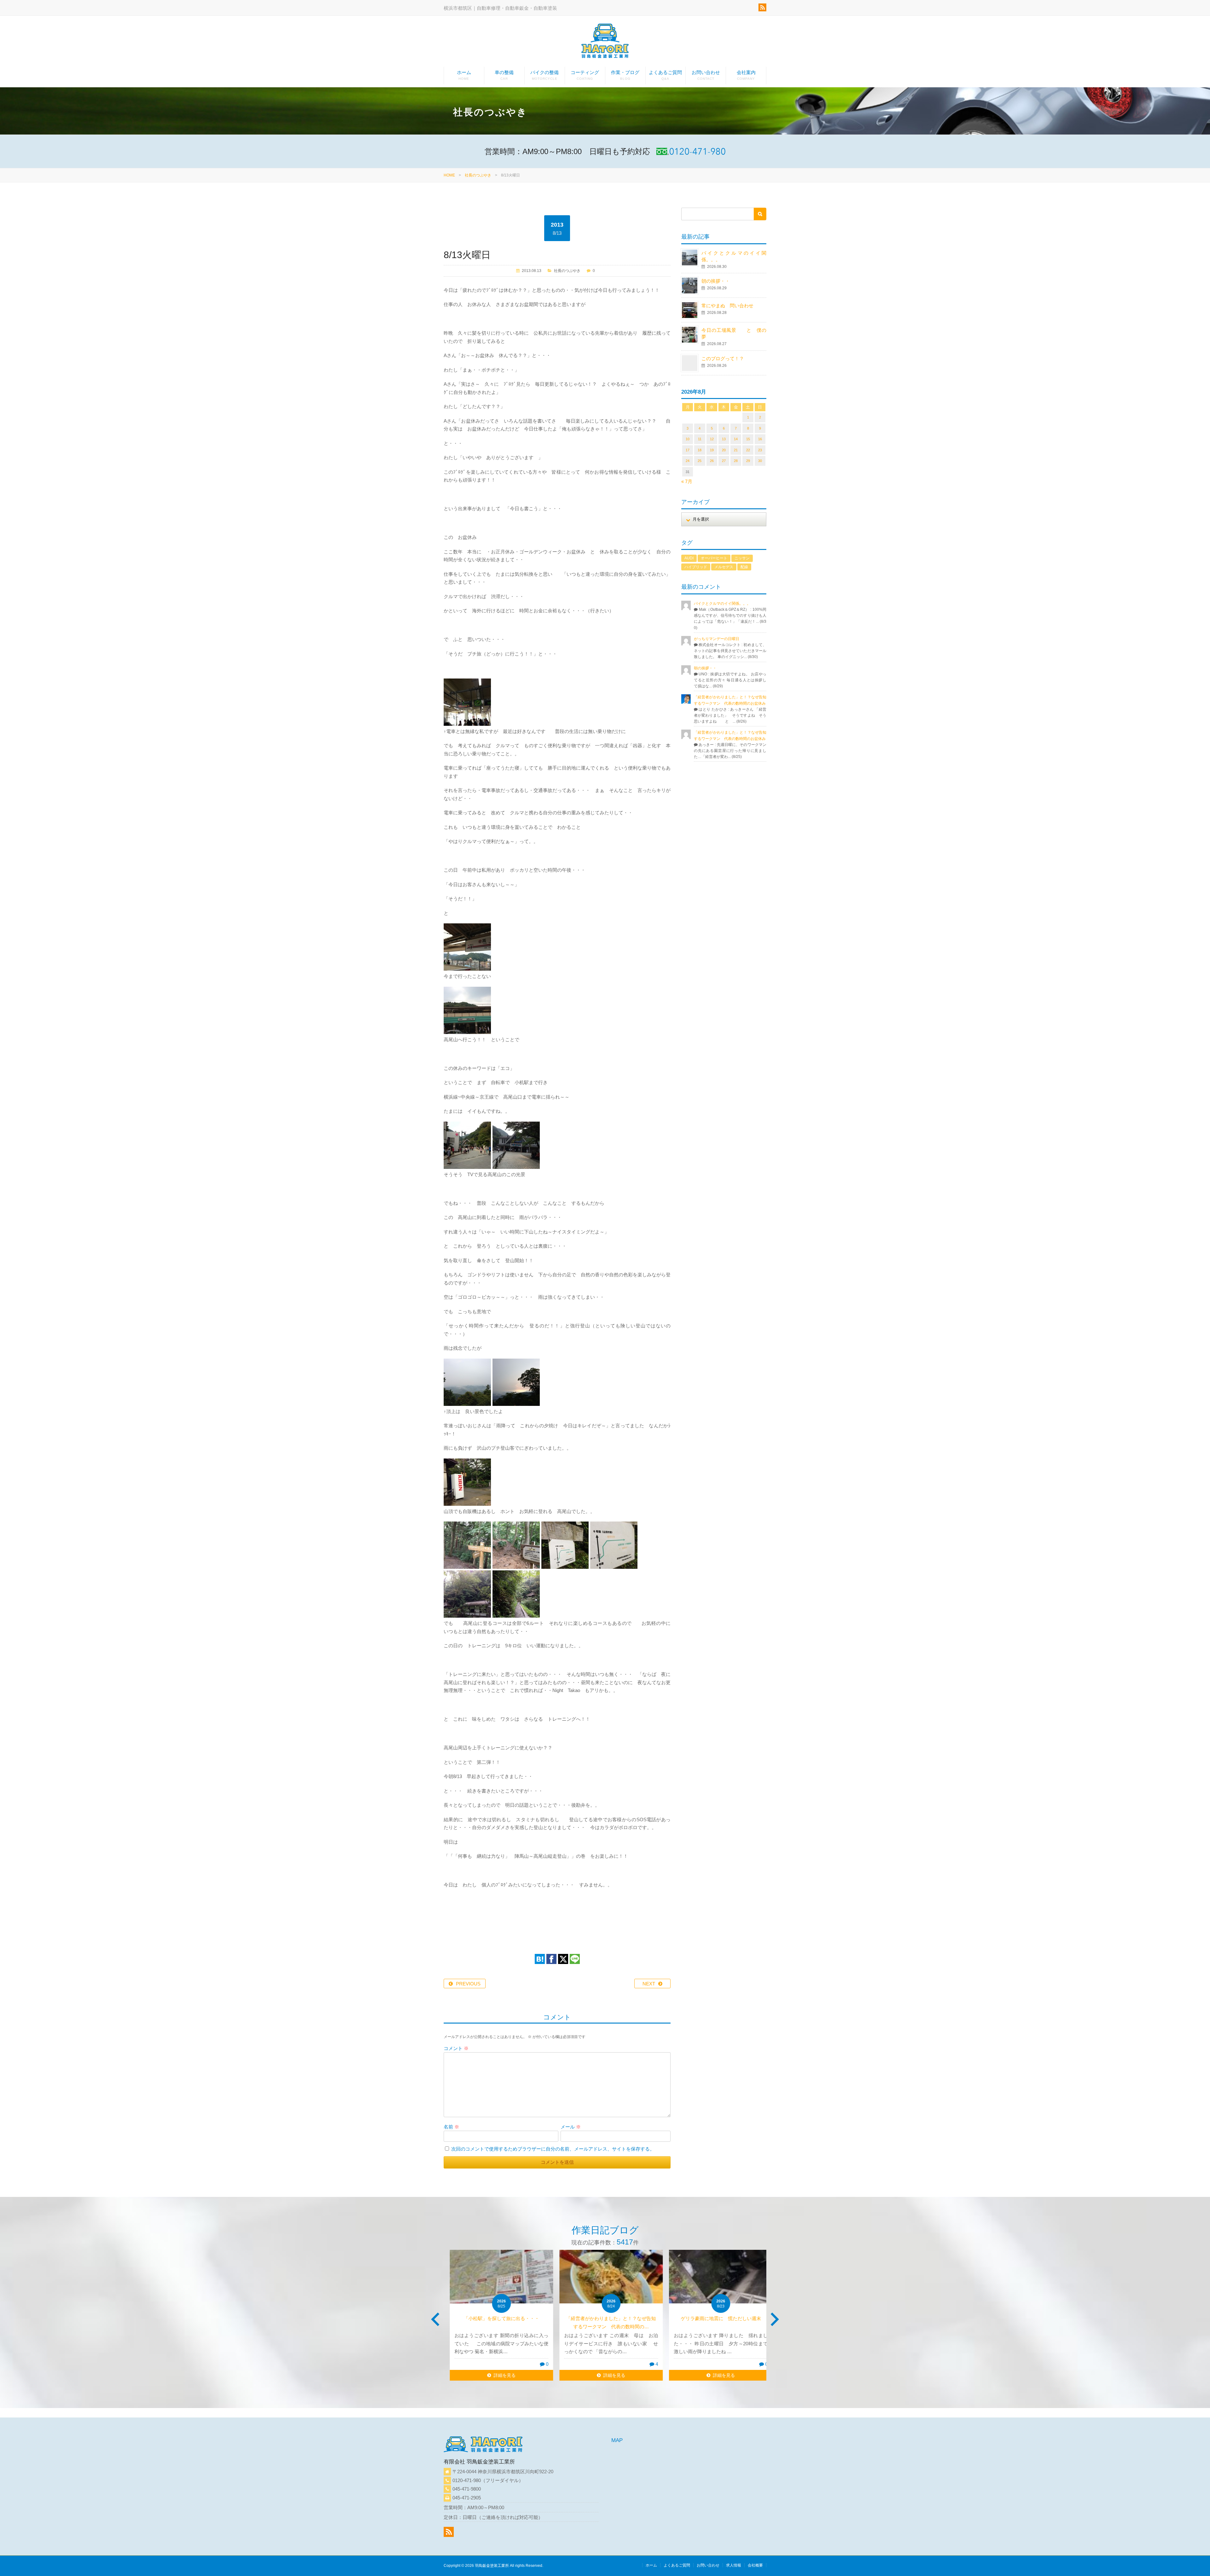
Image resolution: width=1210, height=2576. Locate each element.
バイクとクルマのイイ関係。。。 (722, 604)
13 (724, 439)
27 (724, 461)
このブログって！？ (723, 358)
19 (712, 450)
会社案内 (746, 75)
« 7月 (687, 481)
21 (736, 450)
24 (688, 461)
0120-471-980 (467, 2480)
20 (724, 450)
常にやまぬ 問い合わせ (735, 306)
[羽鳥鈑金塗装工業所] (605, 42)
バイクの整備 (544, 75)
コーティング (585, 75)
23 (760, 450)
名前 (451, 2127)
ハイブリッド (696, 567)
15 (748, 439)
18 (700, 450)
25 (700, 461)
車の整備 (504, 75)
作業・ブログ (625, 75)
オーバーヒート (714, 558)
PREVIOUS (468, 1984)
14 (736, 439)
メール (571, 2127)
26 (712, 461)
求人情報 (734, 2565)
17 (688, 450)
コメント (456, 2048)
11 (700, 439)
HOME (449, 175)
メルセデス (724, 567)
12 (712, 439)
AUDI (689, 558)
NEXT (649, 1984)
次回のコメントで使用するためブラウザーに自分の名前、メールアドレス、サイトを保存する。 (553, 2149)
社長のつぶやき (478, 175)
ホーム (464, 75)
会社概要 (755, 2565)
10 (688, 439)
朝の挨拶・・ (716, 281)
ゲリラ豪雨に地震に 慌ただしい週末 (605, 2318)
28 (736, 461)
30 (760, 461)
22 (748, 450)
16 (760, 439)
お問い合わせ (706, 75)
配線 (744, 567)
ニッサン (742, 558)
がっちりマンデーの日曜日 (717, 639)
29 (748, 461)
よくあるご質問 (665, 75)
